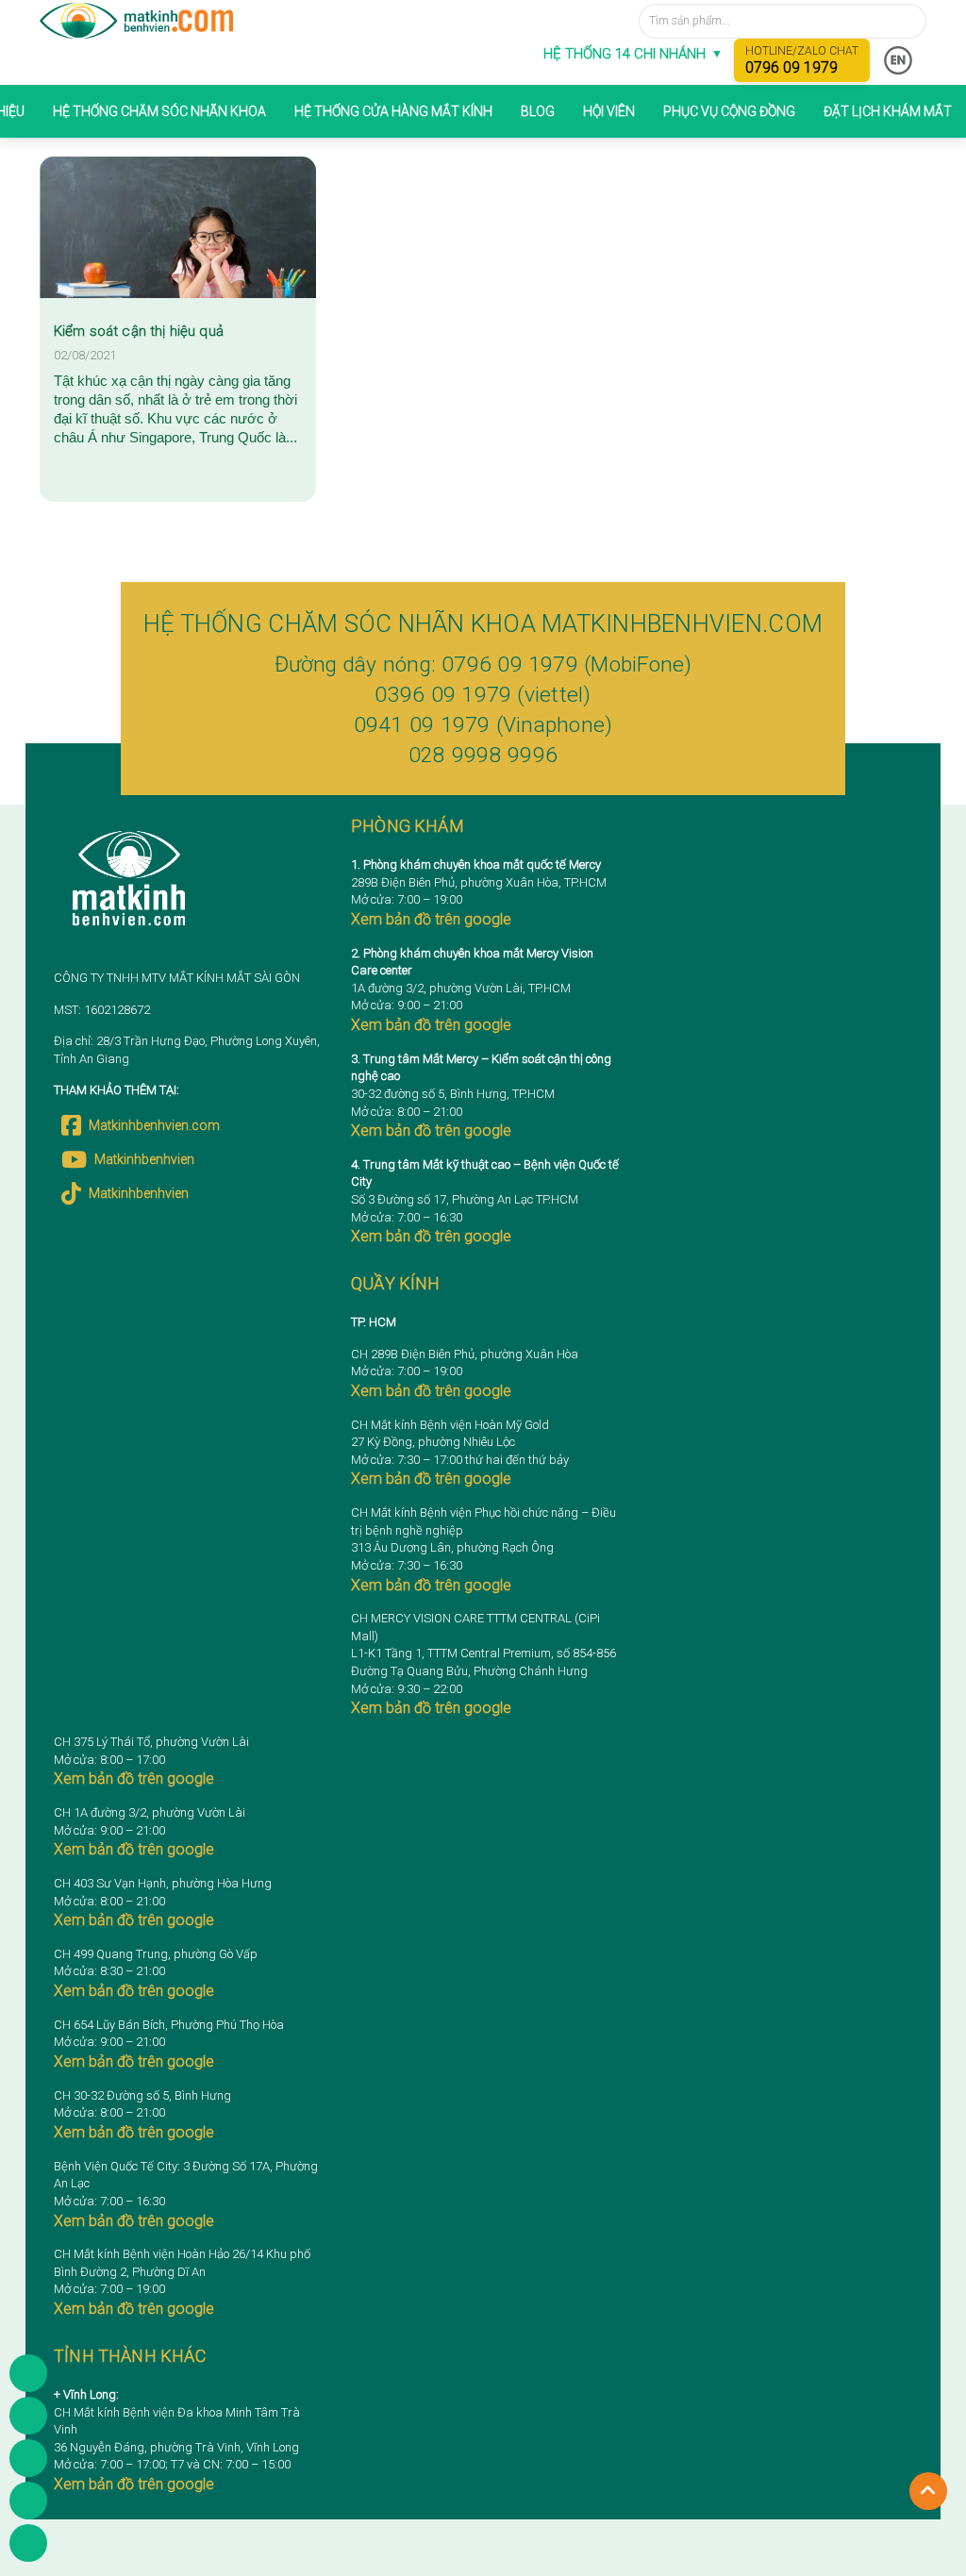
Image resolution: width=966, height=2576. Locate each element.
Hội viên (609, 111)
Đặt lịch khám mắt (888, 111)
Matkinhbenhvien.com (154, 1125)
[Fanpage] (28, 2416)
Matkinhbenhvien (144, 1159)
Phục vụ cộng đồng (729, 111)
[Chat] (28, 2543)
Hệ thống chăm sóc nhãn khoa (159, 111)
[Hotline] (28, 2458)
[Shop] (28, 2373)
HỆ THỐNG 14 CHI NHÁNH (633, 54)
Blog (538, 111)
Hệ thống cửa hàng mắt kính (393, 111)
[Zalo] (28, 2501)
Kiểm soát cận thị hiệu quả (139, 331)
